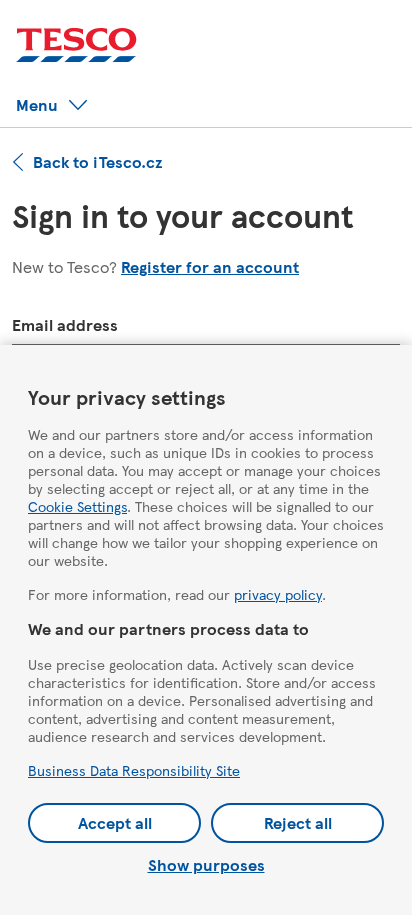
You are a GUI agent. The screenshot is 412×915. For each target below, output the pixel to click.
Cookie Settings (77, 506)
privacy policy (278, 594)
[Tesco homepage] (76, 45)
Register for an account (210, 266)
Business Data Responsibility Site (134, 770)
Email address (65, 324)
